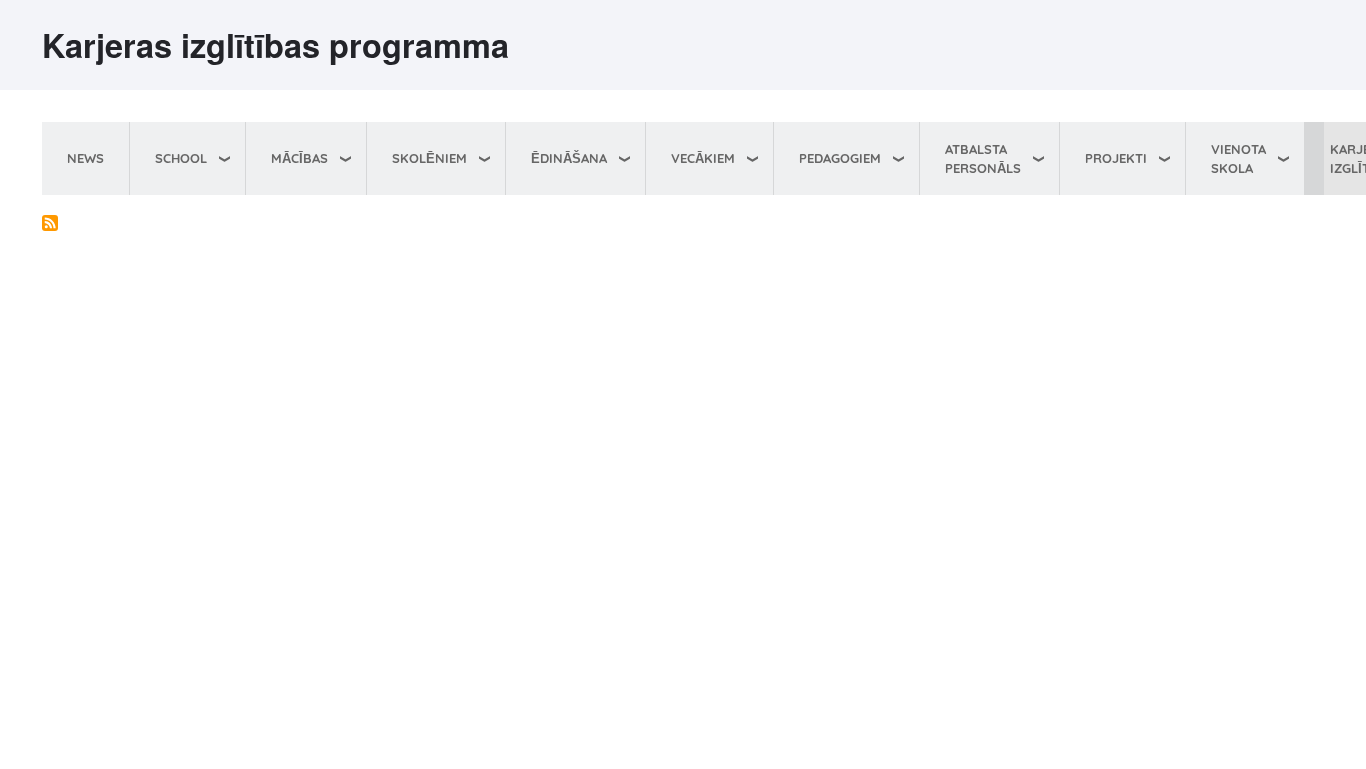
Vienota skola (1238, 158)
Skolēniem (429, 158)
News (85, 158)
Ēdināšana (569, 158)
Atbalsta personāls (983, 158)
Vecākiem (703, 158)
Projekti (1116, 158)
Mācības (299, 158)
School (181, 158)
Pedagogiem (840, 158)
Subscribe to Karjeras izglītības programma (50, 223)
